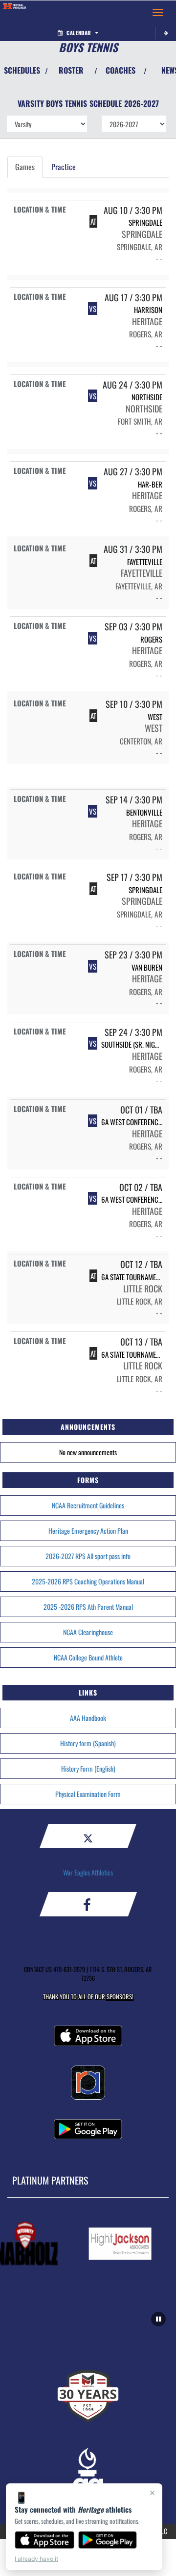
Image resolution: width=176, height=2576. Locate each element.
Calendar (79, 33)
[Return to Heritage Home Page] (15, 13)
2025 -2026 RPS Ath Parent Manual (88, 1607)
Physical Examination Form (88, 1794)
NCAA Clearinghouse (88, 1632)
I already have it (36, 2559)
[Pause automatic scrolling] (158, 2319)
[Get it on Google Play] (108, 2540)
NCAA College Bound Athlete (88, 1657)
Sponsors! (120, 1997)
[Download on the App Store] (44, 2540)
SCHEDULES (22, 70)
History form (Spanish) (88, 1743)
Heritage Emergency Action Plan (88, 1531)
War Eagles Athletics (88, 1872)
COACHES (121, 70)
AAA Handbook (88, 1718)
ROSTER (71, 70)
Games (25, 167)
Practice (64, 167)
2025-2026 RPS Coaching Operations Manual (88, 1581)
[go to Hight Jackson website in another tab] (116, 2244)
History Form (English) (88, 1768)
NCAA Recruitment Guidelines (88, 1505)
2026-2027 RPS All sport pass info (88, 1556)
